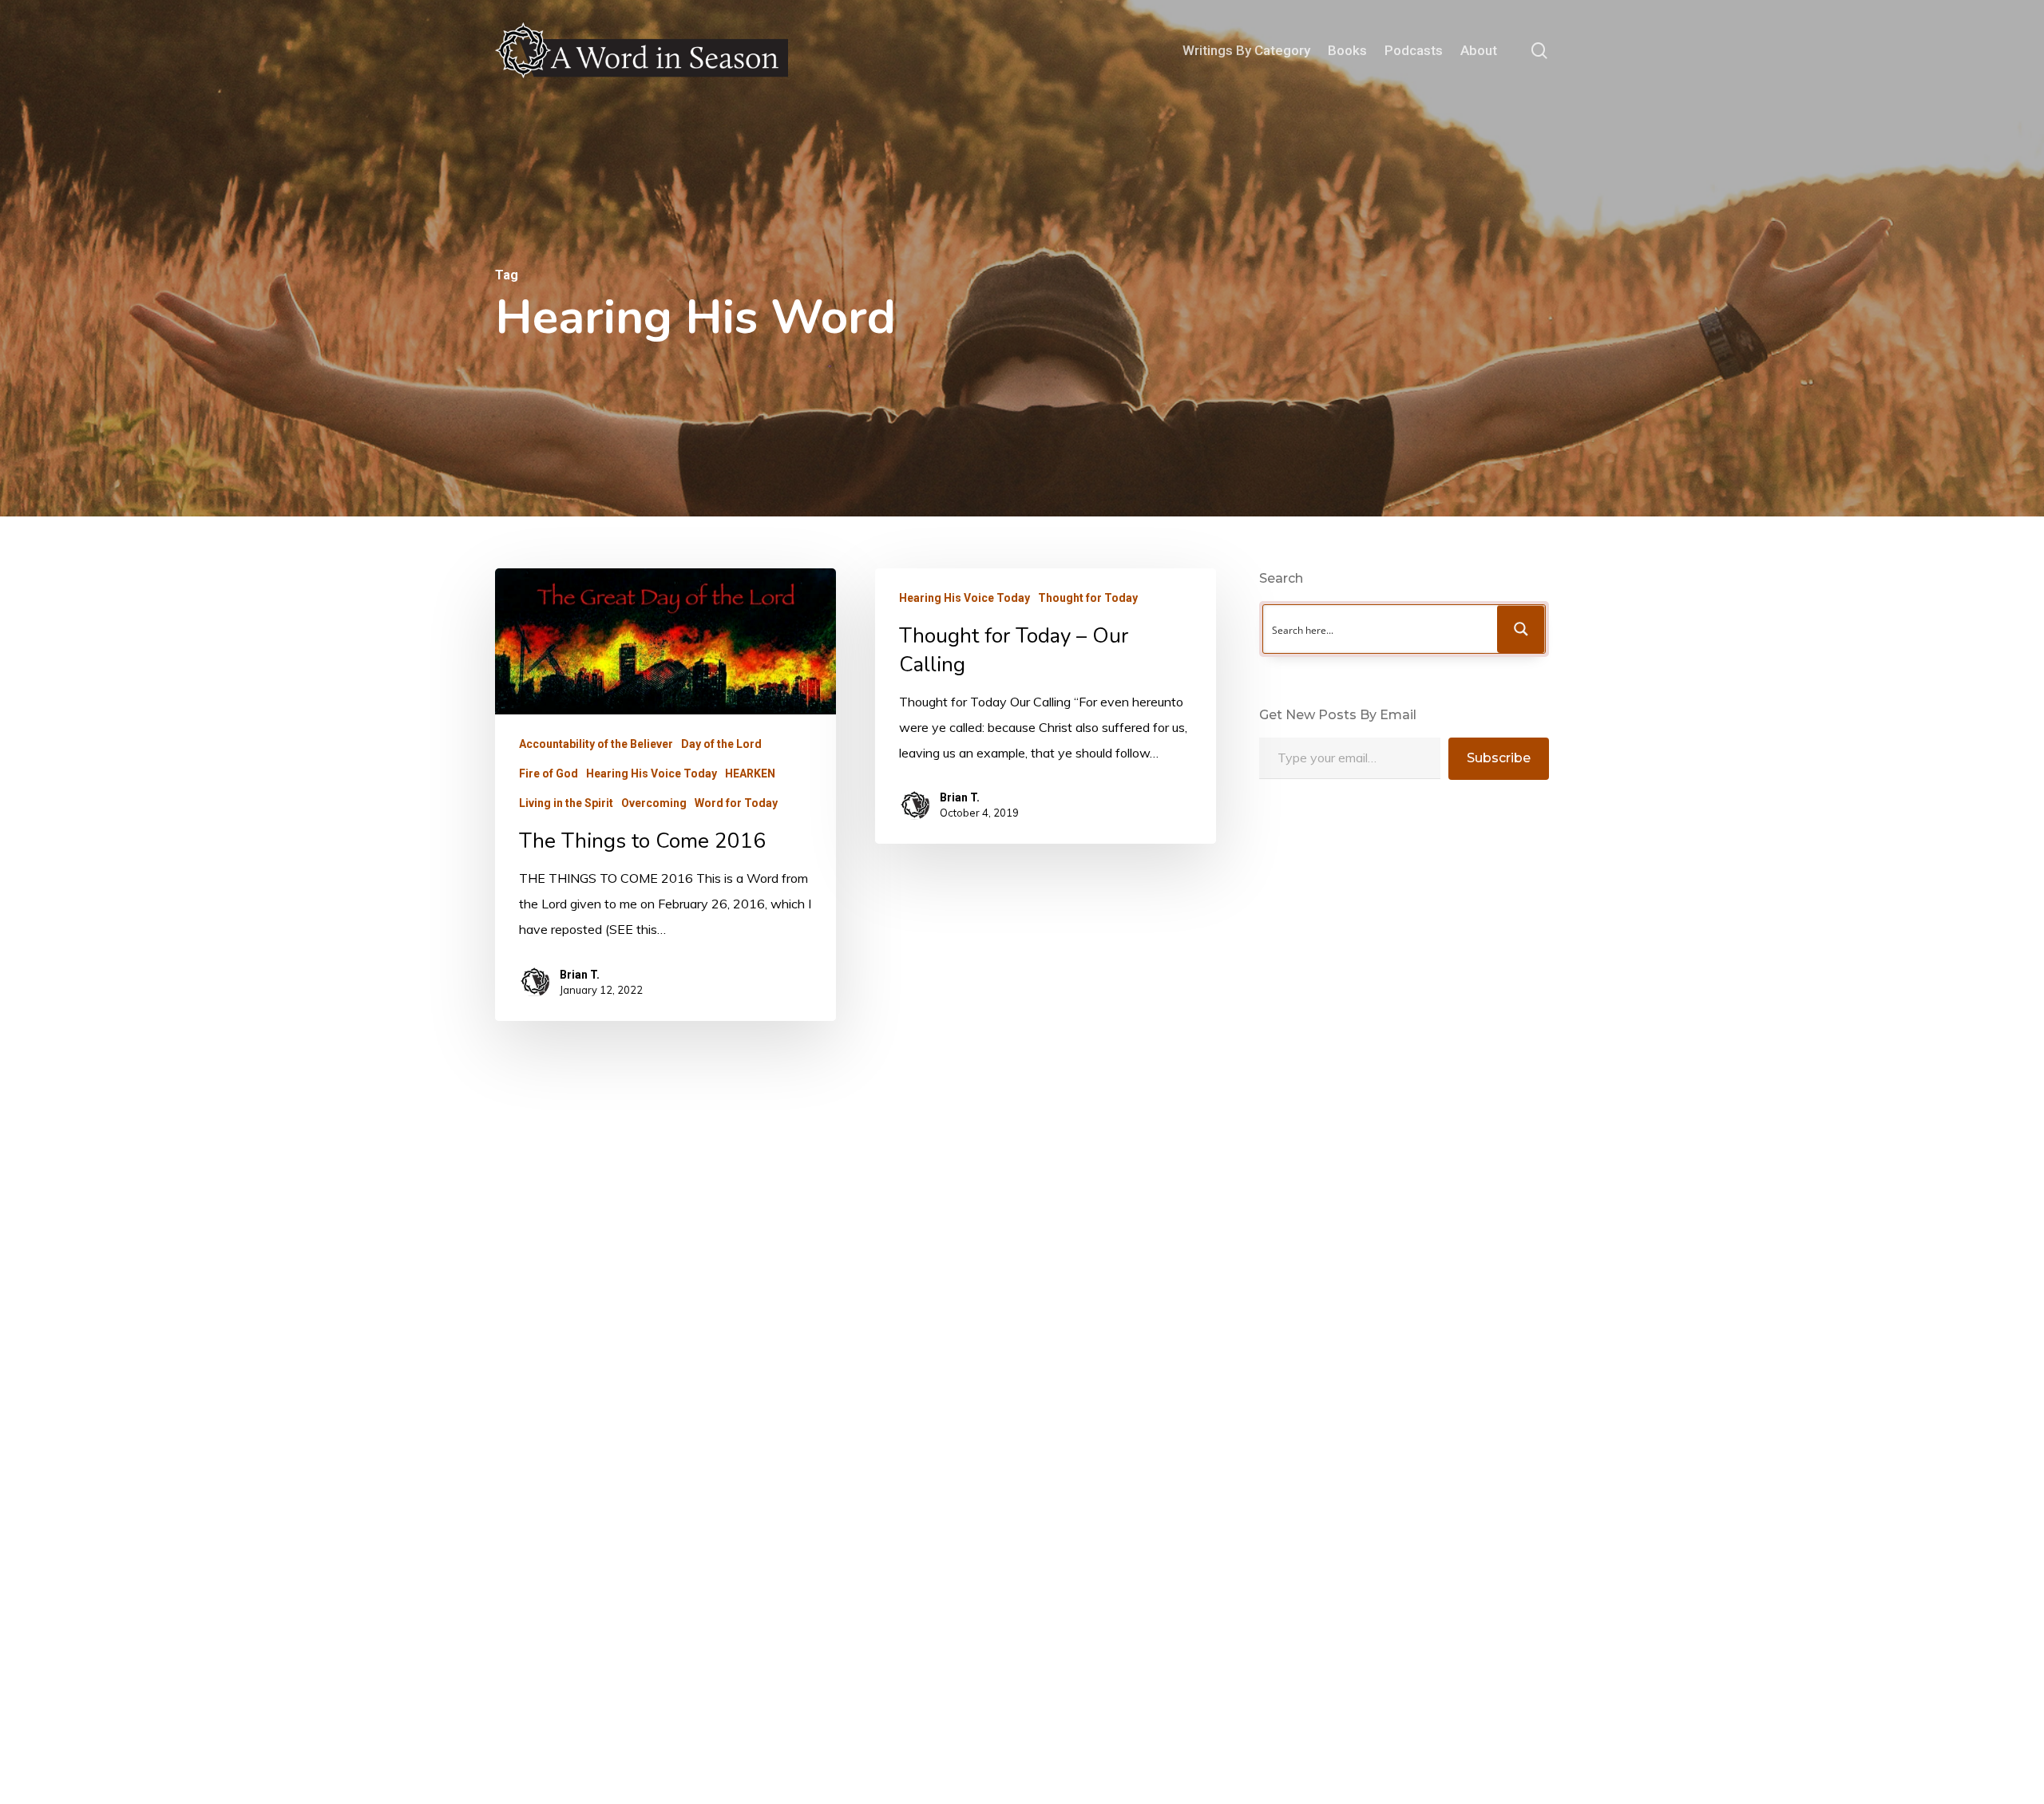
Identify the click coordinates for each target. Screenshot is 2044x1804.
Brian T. (580, 975)
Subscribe (1499, 758)
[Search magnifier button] (1521, 629)
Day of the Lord (721, 745)
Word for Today (736, 804)
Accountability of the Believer (596, 745)
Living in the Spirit (566, 804)
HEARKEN (750, 774)
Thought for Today (1088, 598)
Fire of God (549, 774)
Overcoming (654, 804)
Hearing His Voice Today (652, 774)
